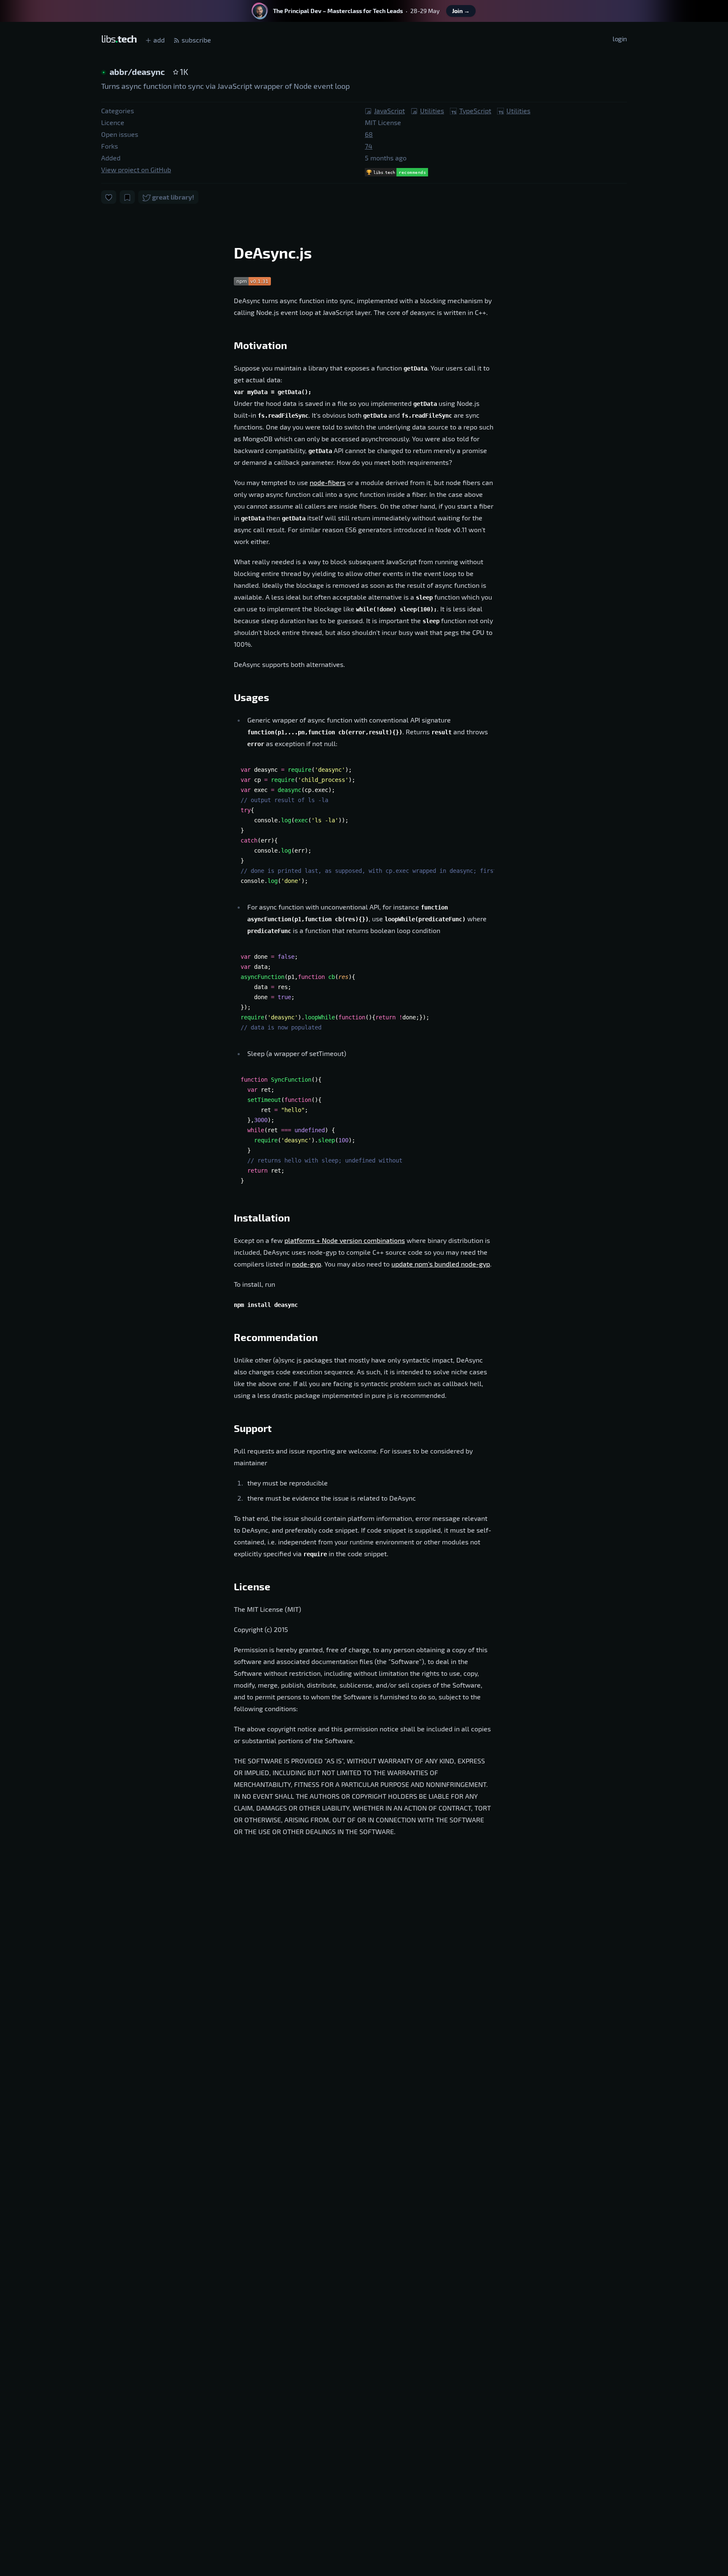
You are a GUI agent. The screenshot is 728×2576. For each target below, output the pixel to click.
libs (119, 39)
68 (369, 134)
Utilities (432, 111)
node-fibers (328, 482)
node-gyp (306, 1264)
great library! (173, 197)
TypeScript (475, 111)
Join (461, 11)
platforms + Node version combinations (345, 1240)
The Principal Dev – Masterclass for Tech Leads (338, 11)
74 (369, 146)
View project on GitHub (136, 169)
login (620, 39)
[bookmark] (127, 197)
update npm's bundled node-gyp (441, 1264)
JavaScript (389, 111)
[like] (109, 197)
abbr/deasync (138, 72)
